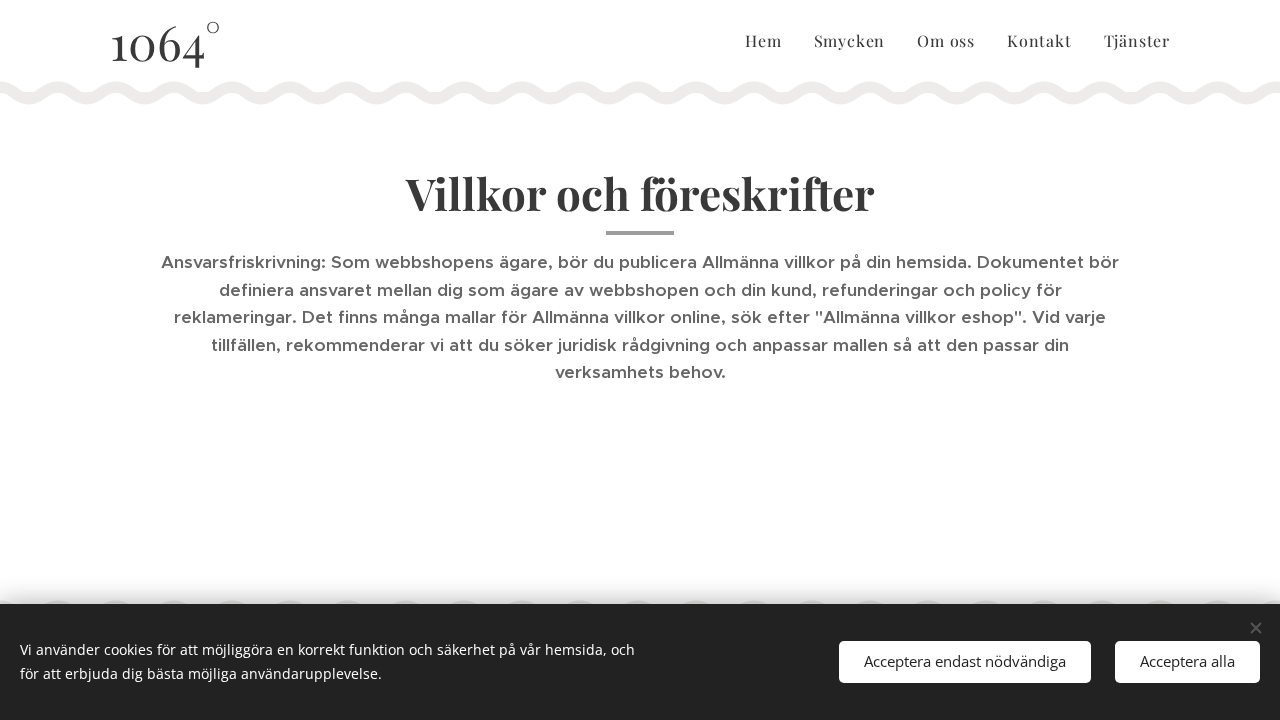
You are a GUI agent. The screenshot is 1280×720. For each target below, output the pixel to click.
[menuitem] (768, 41)
